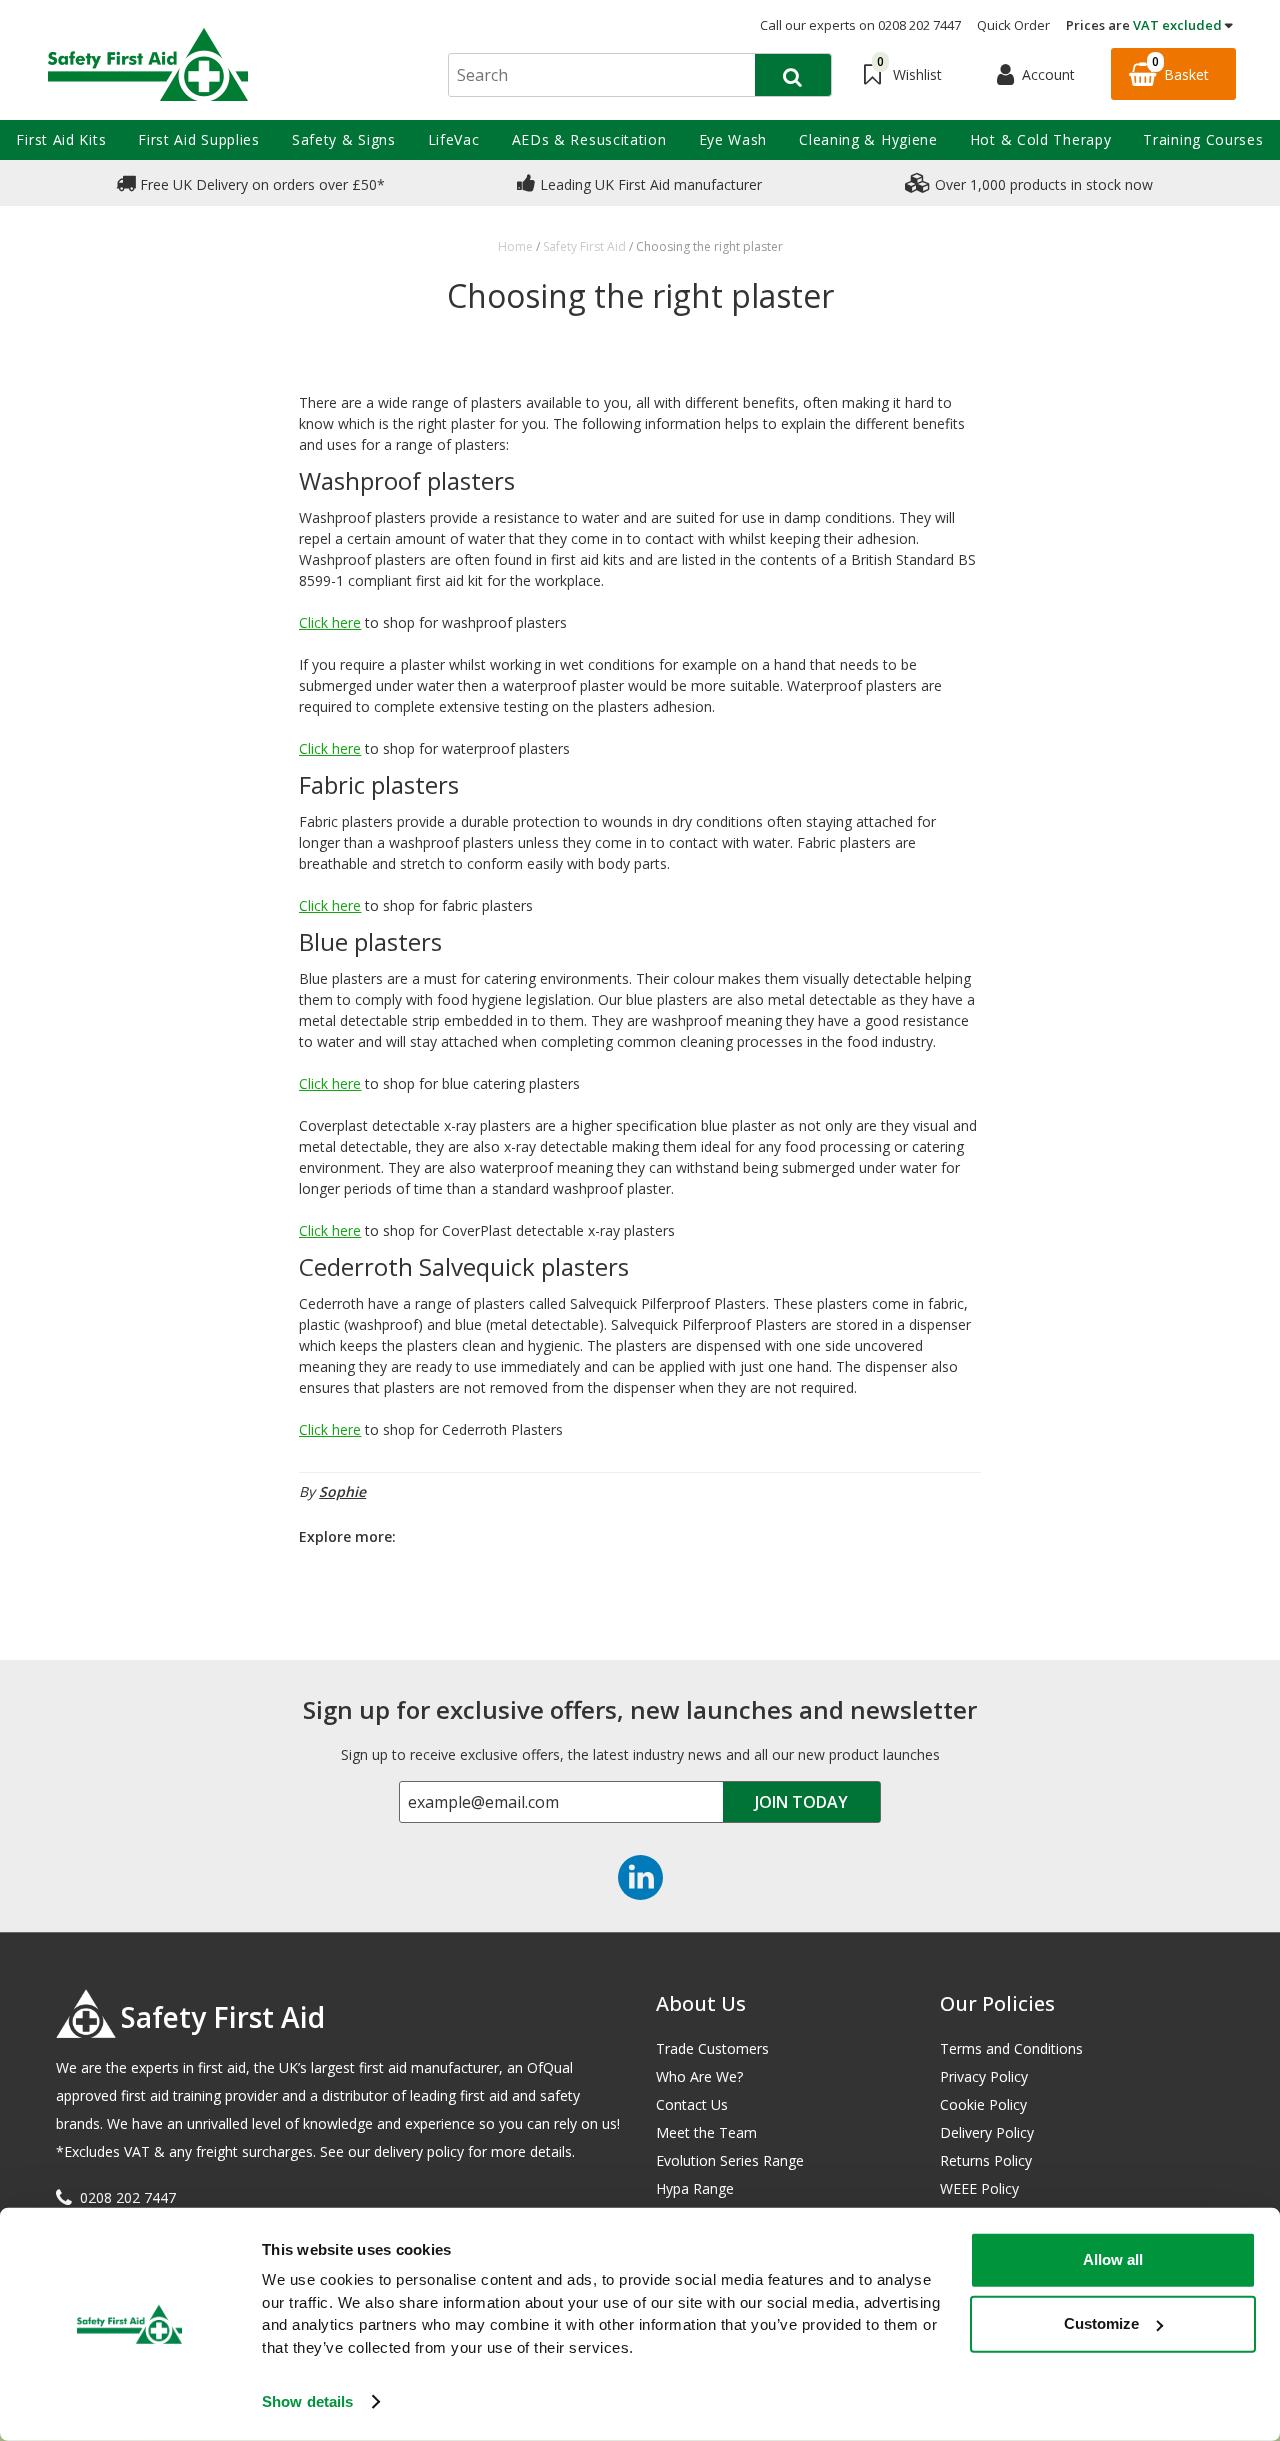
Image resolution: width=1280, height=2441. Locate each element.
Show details (307, 2401)
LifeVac (454, 139)
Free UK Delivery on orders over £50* (260, 184)
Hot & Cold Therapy (1041, 139)
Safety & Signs (344, 139)
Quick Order (1013, 25)
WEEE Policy (979, 2188)
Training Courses (1203, 139)
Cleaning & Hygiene (868, 139)
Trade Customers (712, 2048)
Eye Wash (733, 139)
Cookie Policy (983, 2104)
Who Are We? (699, 2076)
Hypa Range (695, 2188)
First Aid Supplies (199, 139)
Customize (1101, 2323)
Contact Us (692, 2104)
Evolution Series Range (730, 2160)
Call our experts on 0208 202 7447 (860, 25)
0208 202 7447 (128, 2197)
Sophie (342, 1491)
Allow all (1113, 2259)
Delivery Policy (987, 2132)
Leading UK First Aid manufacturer (649, 184)
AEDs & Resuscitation (589, 139)
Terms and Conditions (1011, 2048)
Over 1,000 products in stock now (1042, 184)
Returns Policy (986, 2160)
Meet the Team (706, 2132)
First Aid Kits (61, 139)
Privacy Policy (984, 2076)
